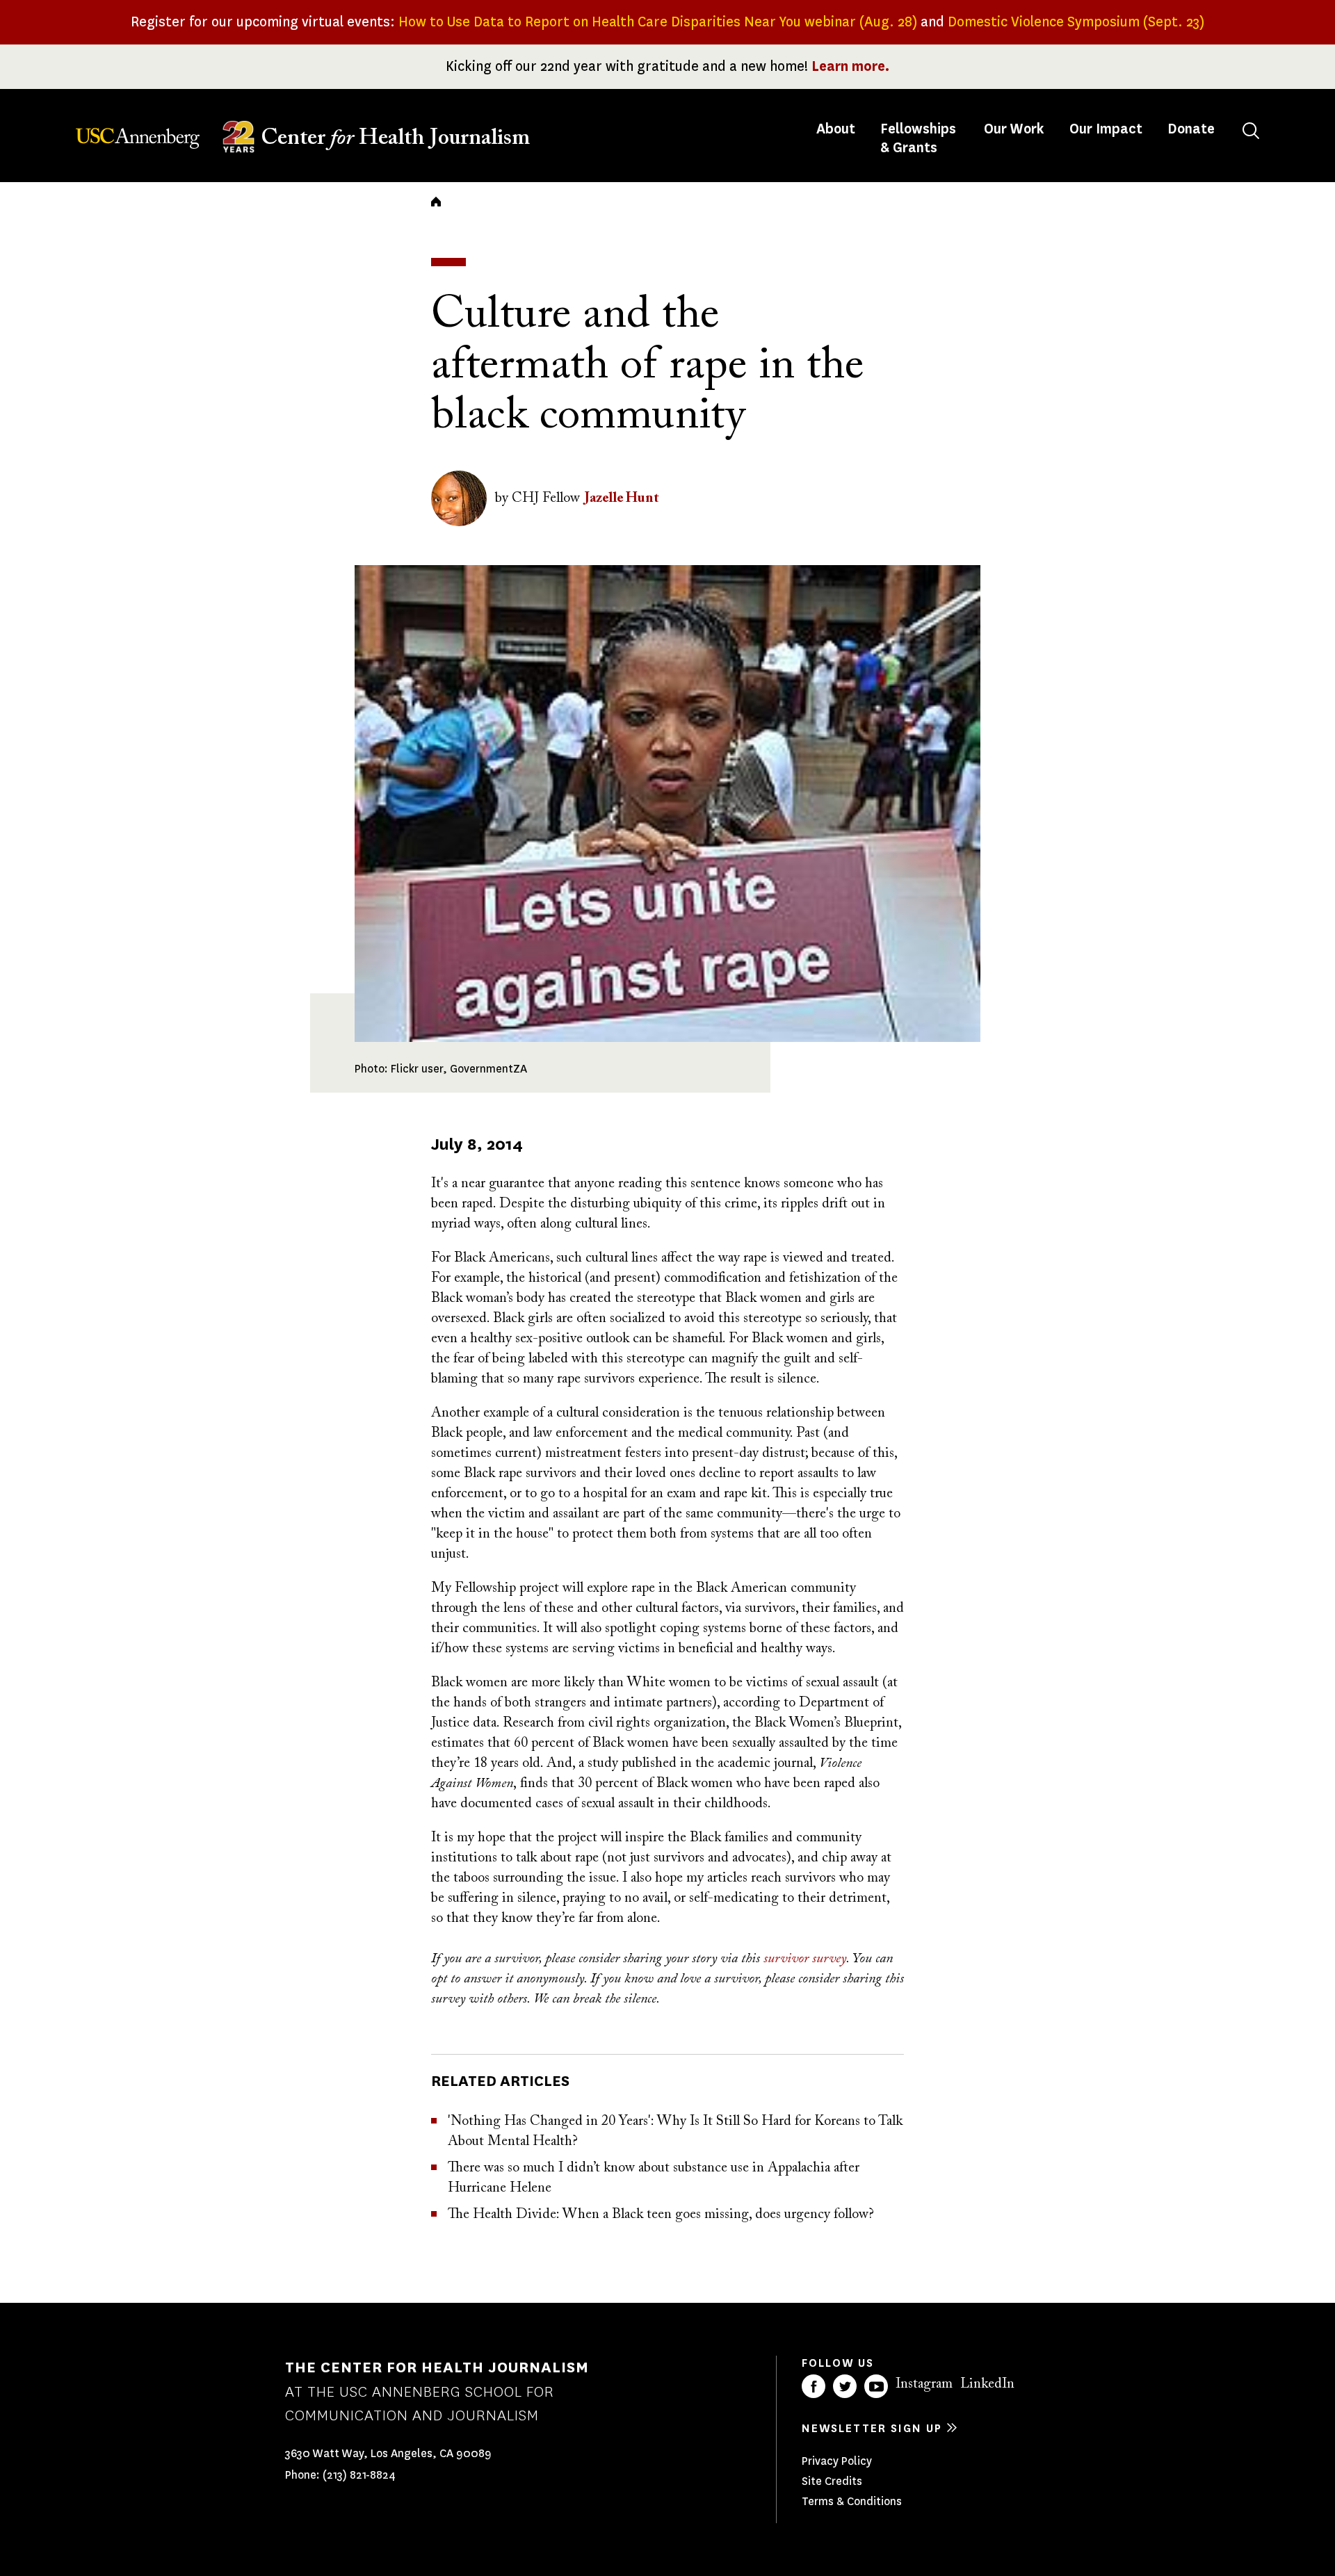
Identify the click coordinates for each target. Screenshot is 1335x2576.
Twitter (845, 2386)
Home (436, 202)
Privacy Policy (837, 2461)
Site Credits (832, 2481)
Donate (1191, 129)
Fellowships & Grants (918, 138)
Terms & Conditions (852, 2501)
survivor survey (805, 1959)
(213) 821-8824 (359, 2475)
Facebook (814, 2386)
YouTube (876, 2386)
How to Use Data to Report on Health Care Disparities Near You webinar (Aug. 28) (658, 22)
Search (1251, 131)
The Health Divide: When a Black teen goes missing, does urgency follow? (661, 2215)
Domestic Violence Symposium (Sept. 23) (1076, 22)
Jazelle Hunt (621, 498)
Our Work (1014, 129)
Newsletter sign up (872, 2428)
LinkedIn (987, 2384)
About (837, 129)
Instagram (924, 2384)
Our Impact (1106, 129)
